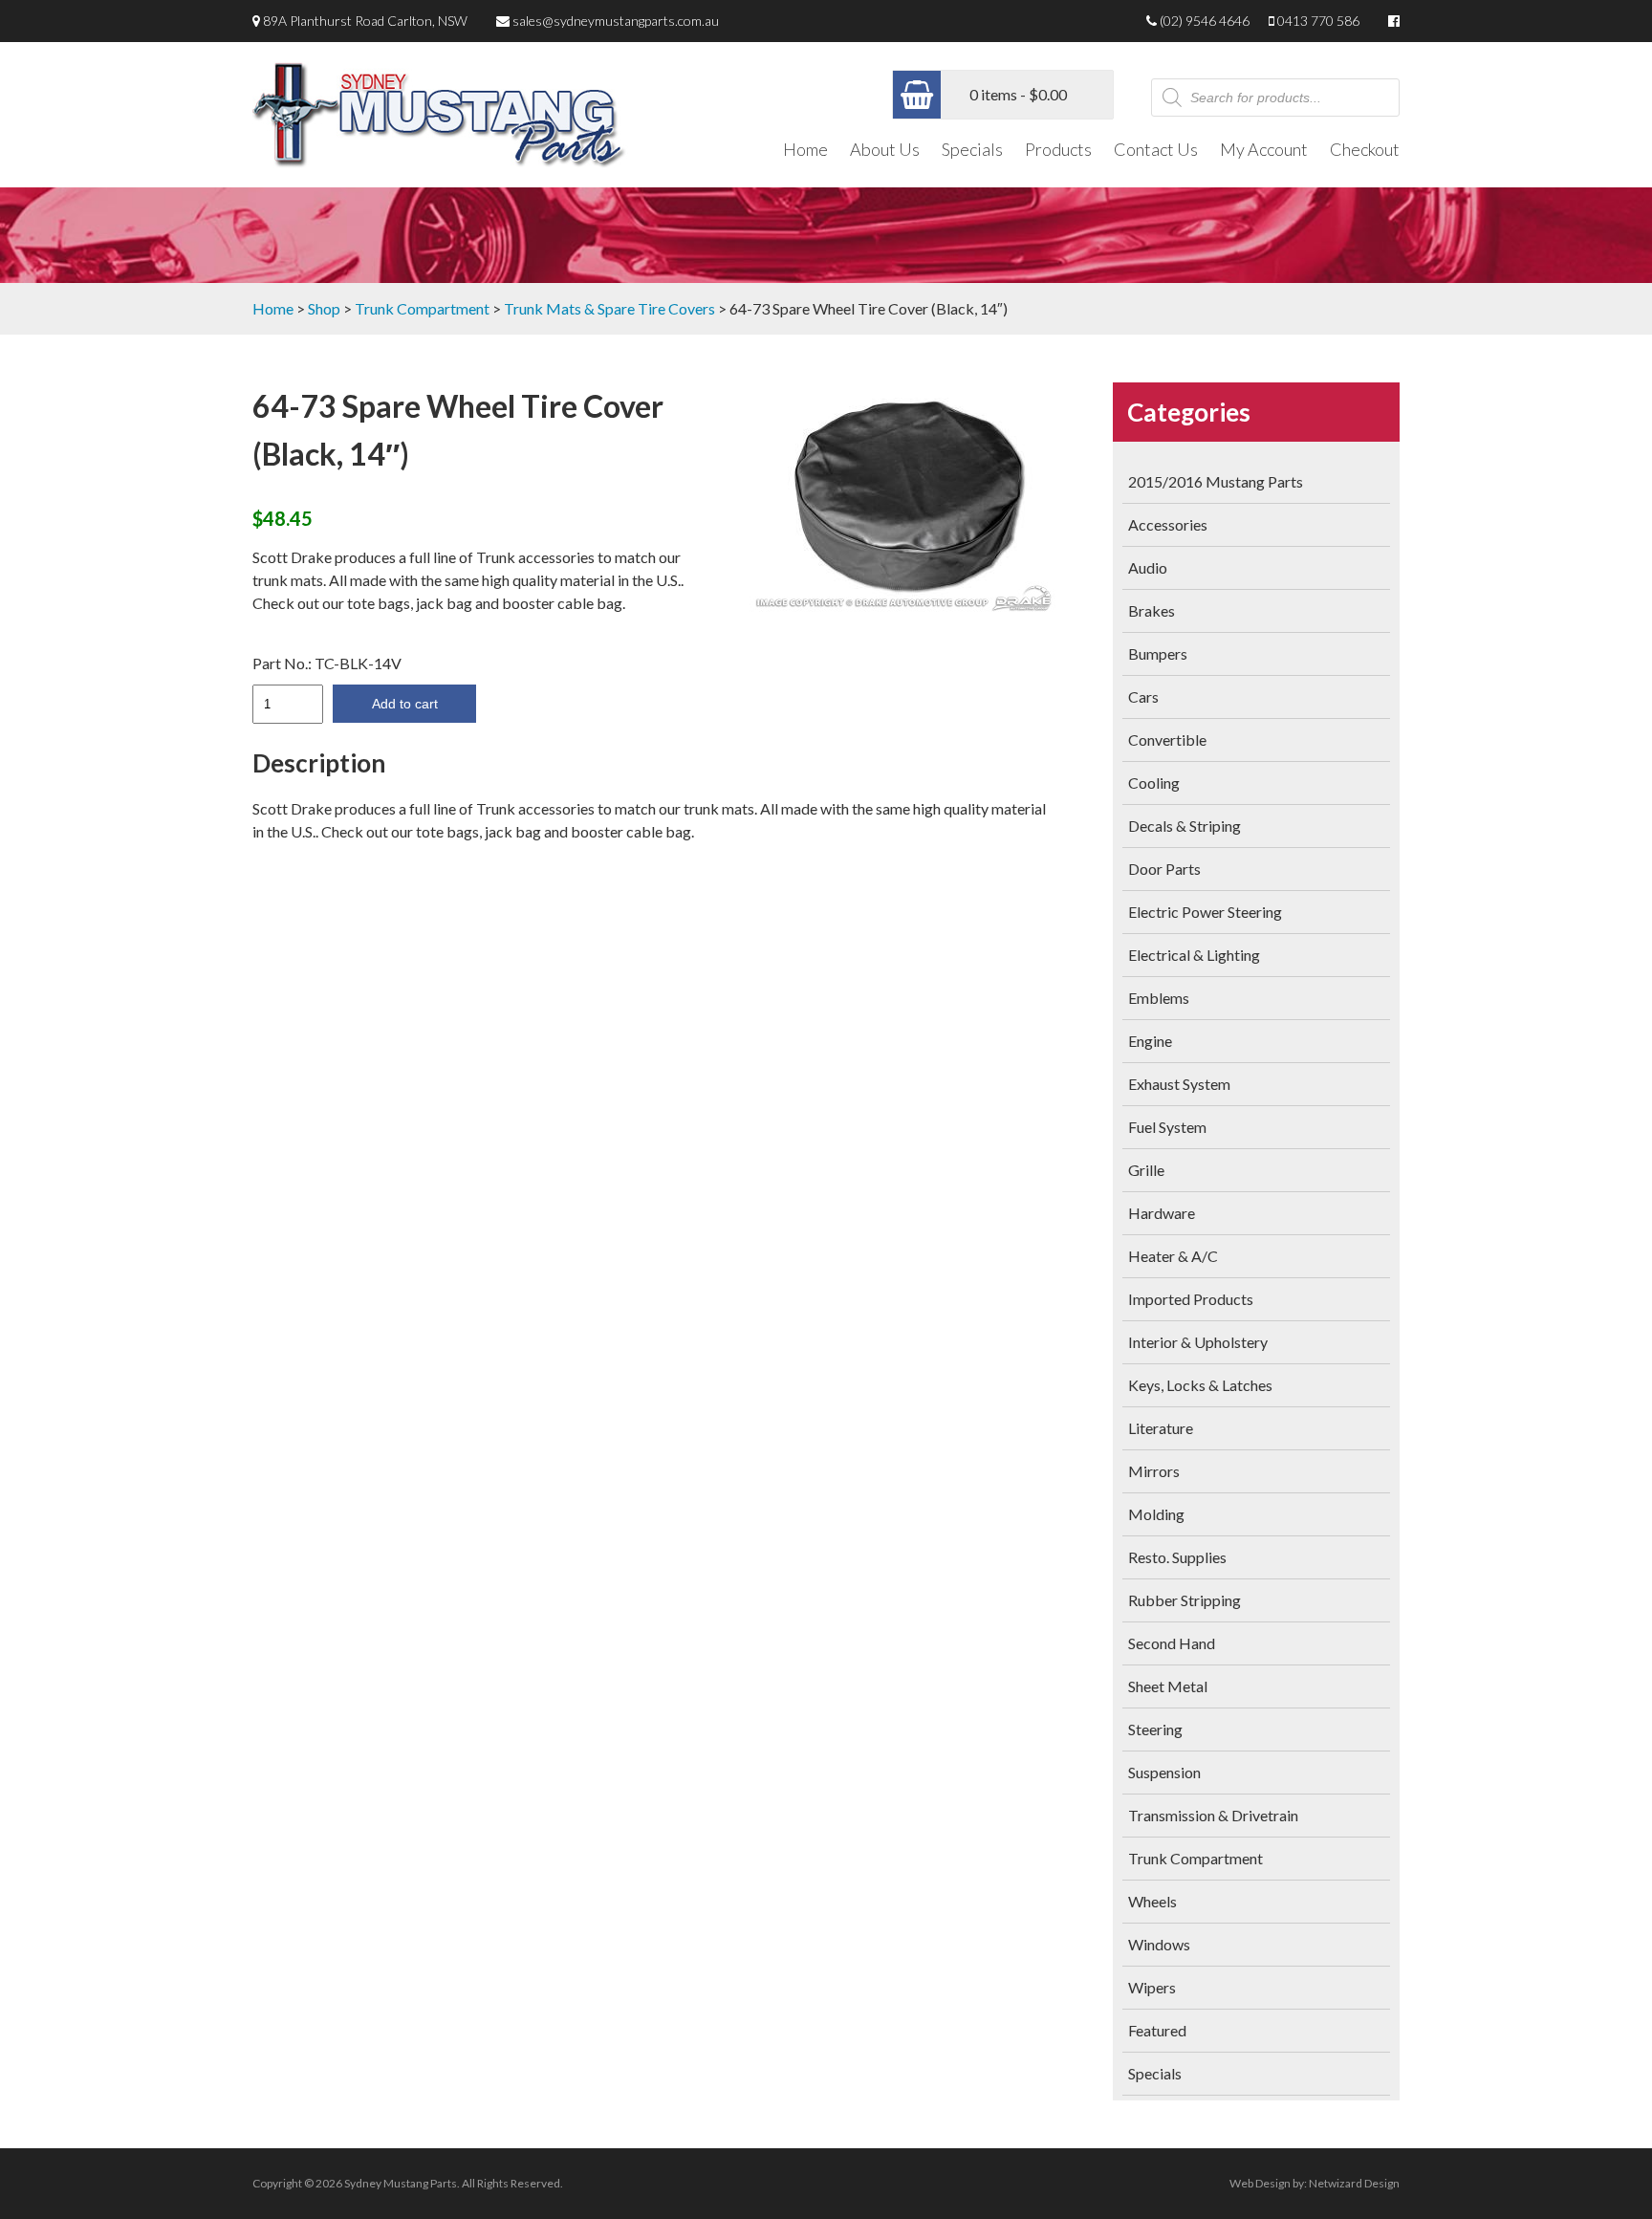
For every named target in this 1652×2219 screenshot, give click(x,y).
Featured (1157, 2030)
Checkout (1365, 149)
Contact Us (1156, 149)
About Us (885, 149)
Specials (972, 149)
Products (1058, 149)
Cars (1143, 696)
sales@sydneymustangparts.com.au (616, 21)
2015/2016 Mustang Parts (1216, 481)
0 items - (1018, 94)
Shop (324, 308)
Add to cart (405, 704)
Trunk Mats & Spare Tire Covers (609, 308)
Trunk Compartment (422, 308)
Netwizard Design (1354, 2183)
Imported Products (1191, 1299)
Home (805, 149)
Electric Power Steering (1205, 912)
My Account (1264, 149)
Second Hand (1172, 1643)
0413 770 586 (1318, 21)
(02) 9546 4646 (1205, 21)
